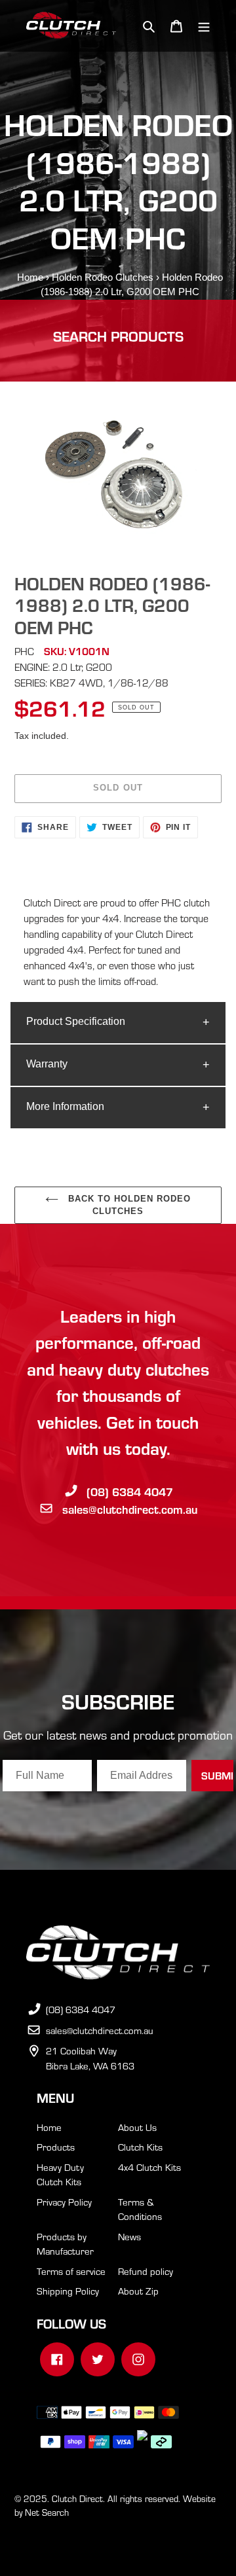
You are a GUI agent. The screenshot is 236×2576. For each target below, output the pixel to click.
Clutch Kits (140, 2147)
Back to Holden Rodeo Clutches (128, 1205)
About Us (137, 2127)
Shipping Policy (68, 2291)
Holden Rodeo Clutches (103, 277)
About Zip (138, 2291)
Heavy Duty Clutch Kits (60, 2174)
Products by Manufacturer (65, 2244)
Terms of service (71, 2271)
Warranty (47, 1064)
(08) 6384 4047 (130, 1491)
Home (30, 277)
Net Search (47, 2512)
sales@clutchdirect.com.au (130, 1509)
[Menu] (204, 26)
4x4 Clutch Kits (149, 2167)
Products (56, 2147)
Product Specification (76, 1021)
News (129, 2236)
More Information (65, 1106)
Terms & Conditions (140, 2209)
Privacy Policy (64, 2202)
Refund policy (146, 2271)
